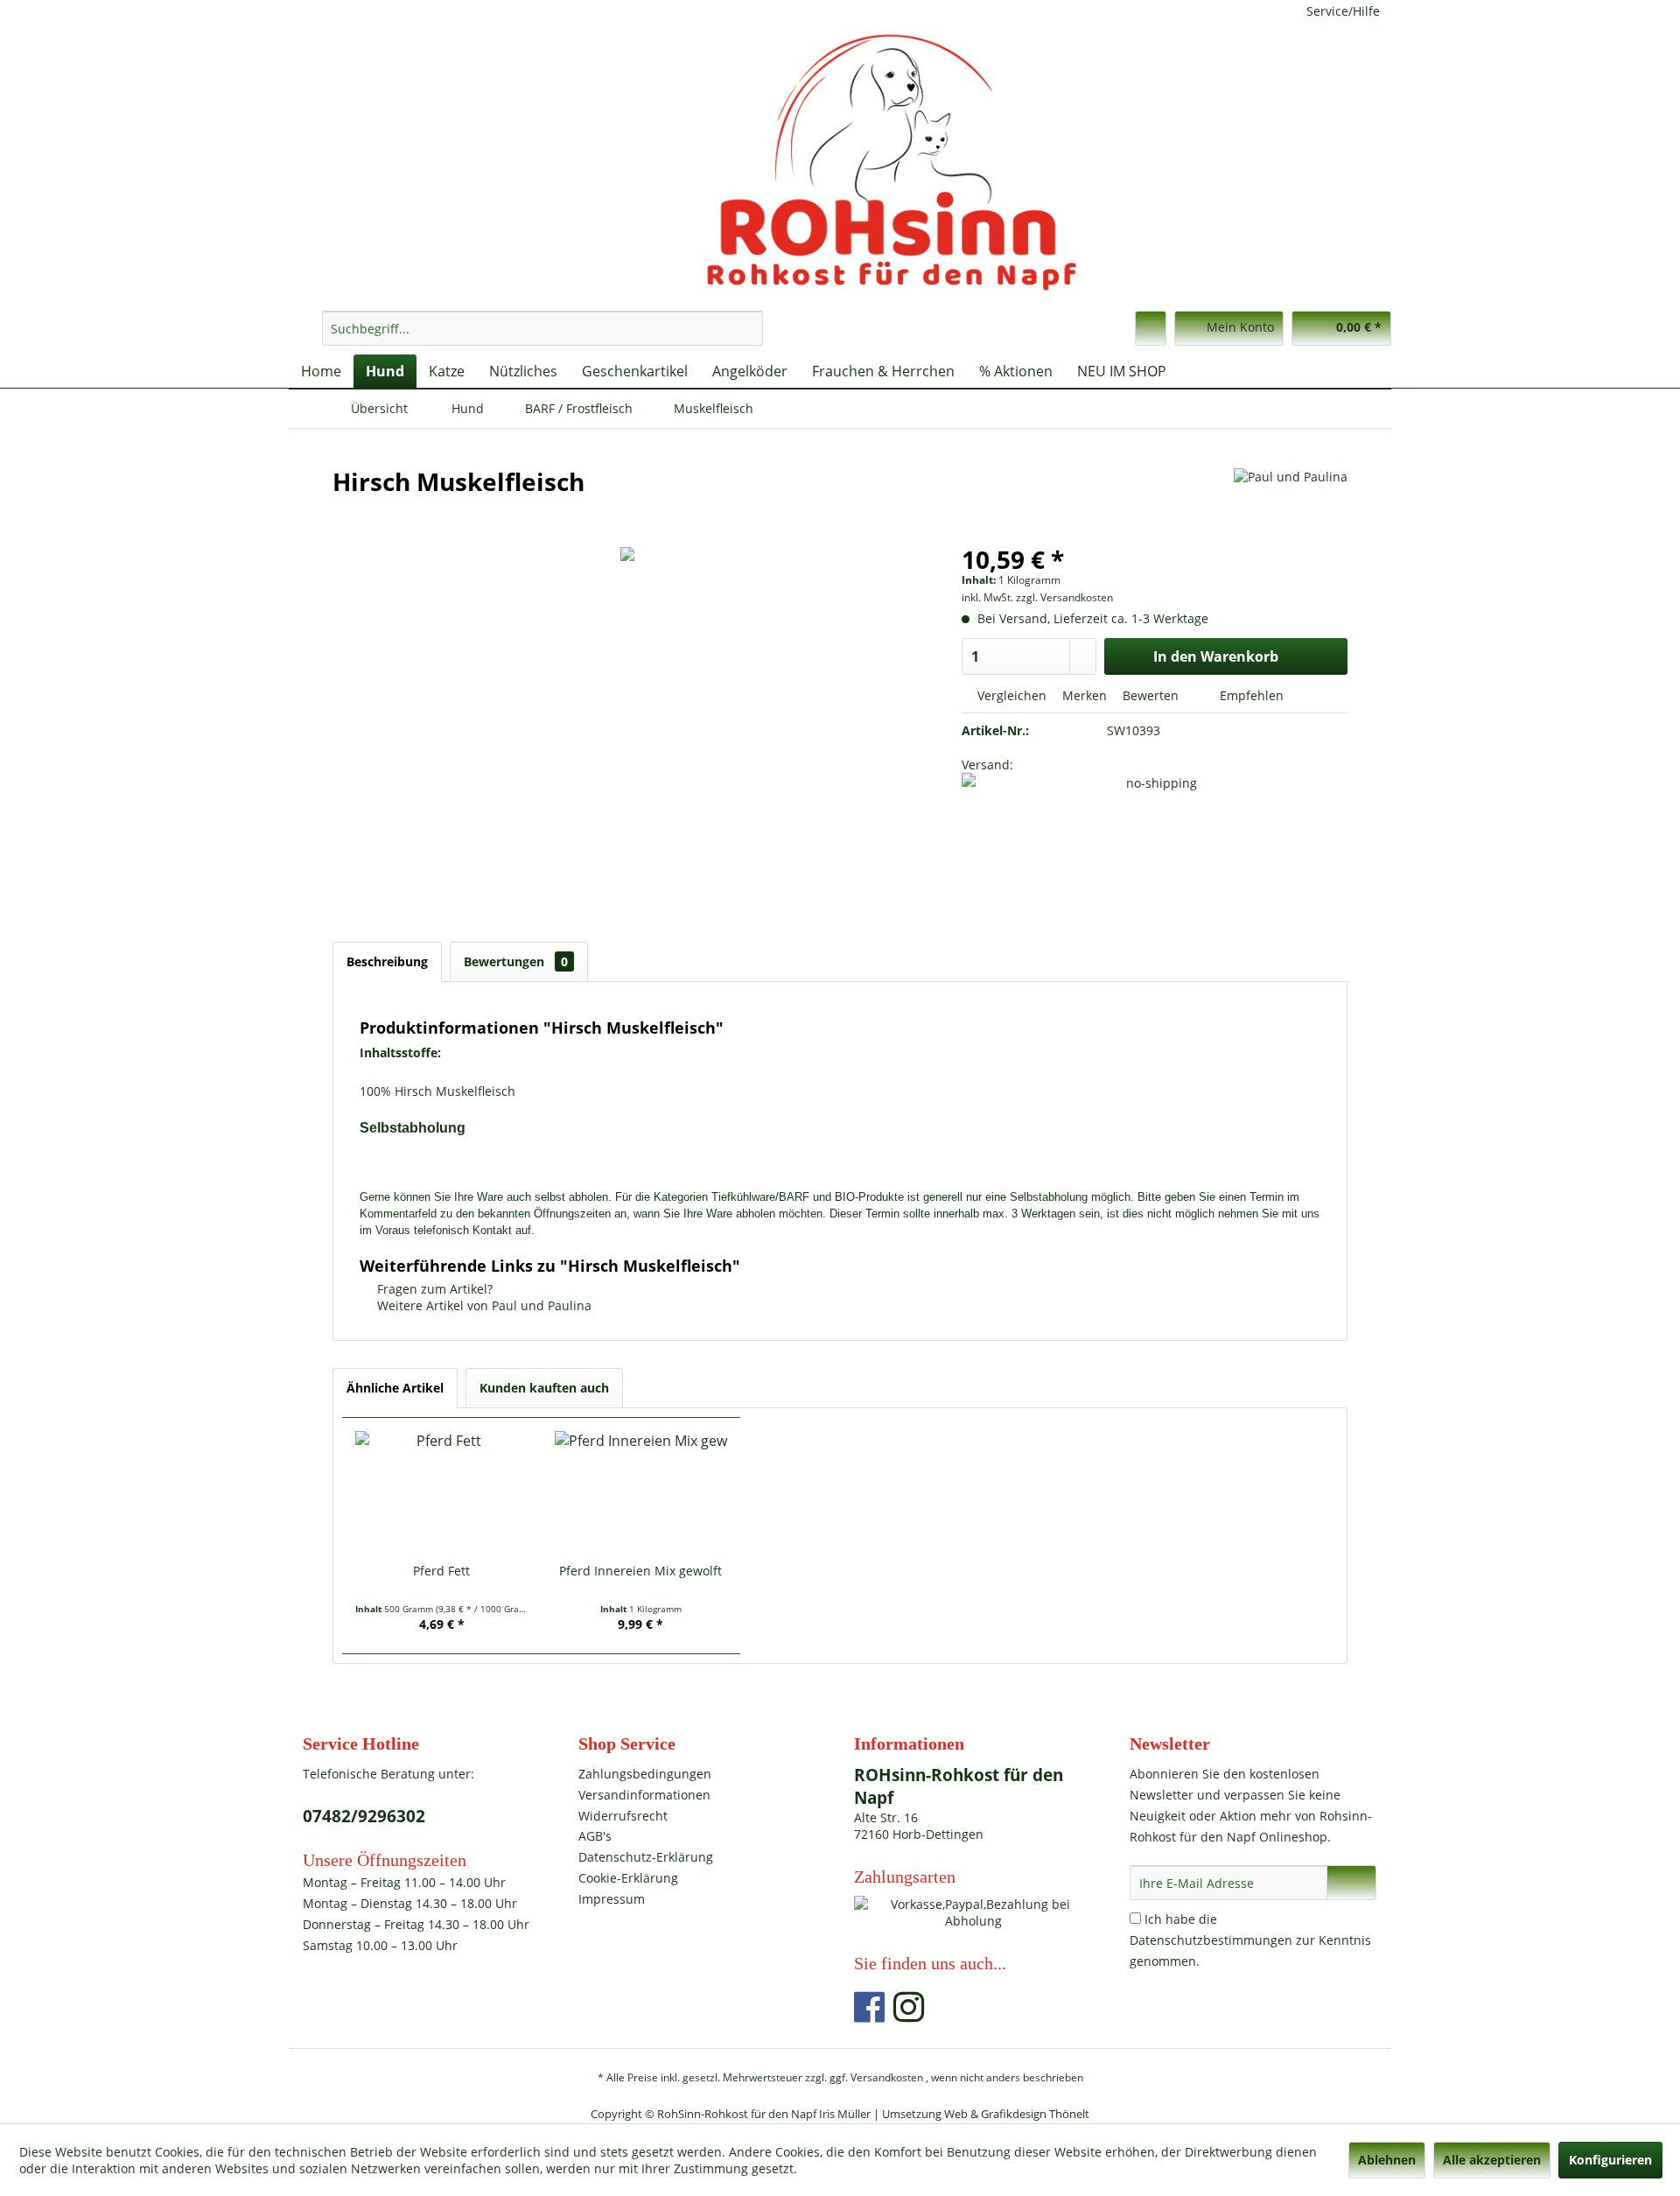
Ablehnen (1387, 2160)
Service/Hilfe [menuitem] (1343, 11)
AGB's (595, 1836)
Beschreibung (387, 961)
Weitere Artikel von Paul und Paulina (483, 1305)
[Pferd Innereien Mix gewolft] (641, 1492)
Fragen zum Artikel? (433, 1289)
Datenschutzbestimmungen (1211, 1940)
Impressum (612, 1899)
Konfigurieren (1610, 2160)
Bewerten (1151, 695)
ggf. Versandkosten (876, 2077)
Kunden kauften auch (544, 1388)
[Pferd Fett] (442, 1492)
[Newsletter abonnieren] (1351, 1883)
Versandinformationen (644, 1795)
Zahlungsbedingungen (645, 1774)
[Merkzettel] (1151, 328)
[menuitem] (542, 328)
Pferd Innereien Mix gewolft (640, 1571)
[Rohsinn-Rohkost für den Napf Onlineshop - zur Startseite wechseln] (844, 162)
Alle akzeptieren (1492, 2160)
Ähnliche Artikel (395, 1388)
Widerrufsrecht (623, 1816)
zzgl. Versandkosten (1064, 597)
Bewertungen (516, 961)
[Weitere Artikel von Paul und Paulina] (1291, 499)
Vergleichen (1010, 695)
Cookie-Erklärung (628, 1878)
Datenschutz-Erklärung (646, 1857)
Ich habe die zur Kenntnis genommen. (1250, 1940)
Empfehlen (1250, 695)
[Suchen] (747, 328)
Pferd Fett (441, 1571)
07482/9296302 (364, 1816)
